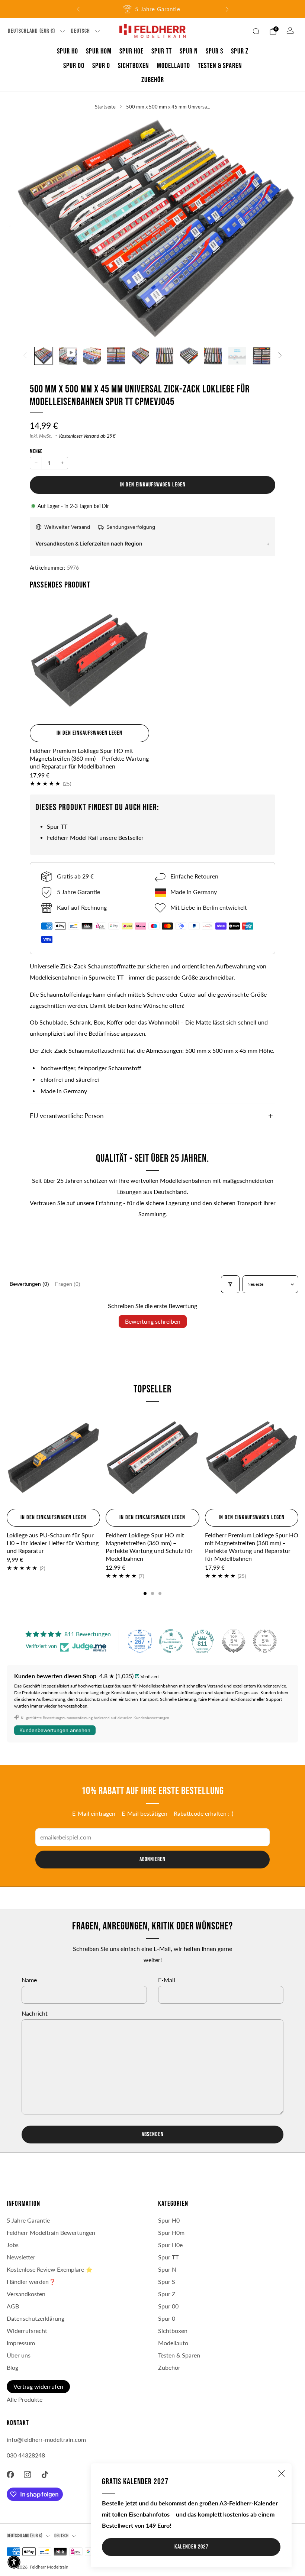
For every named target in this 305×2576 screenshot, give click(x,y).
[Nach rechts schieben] (280, 356)
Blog (12, 2368)
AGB (13, 2306)
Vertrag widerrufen (38, 2386)
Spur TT (162, 51)
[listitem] (153, 9)
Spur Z (240, 51)
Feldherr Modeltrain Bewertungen (51, 2233)
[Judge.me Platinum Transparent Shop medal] (171, 1641)
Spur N (189, 51)
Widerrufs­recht (27, 2331)
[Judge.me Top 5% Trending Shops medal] (265, 1641)
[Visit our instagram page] (28, 2474)
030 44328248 (26, 2455)
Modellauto (174, 66)
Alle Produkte (25, 2399)
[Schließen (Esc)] (282, 2473)
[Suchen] (256, 31)
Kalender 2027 (191, 2547)
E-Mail (167, 1980)
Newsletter (21, 2257)
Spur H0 (68, 51)
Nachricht (35, 2013)
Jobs (13, 2245)
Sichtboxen (134, 66)
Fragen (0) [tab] (68, 1284)
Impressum (21, 2343)
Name (29, 1980)
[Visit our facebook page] (10, 2474)
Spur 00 (74, 66)
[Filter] (230, 1284)
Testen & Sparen (220, 66)
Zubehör (153, 80)
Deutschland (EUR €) (31, 31)
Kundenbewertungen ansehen (55, 1730)
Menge (36, 451)
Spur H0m (99, 51)
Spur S (214, 51)
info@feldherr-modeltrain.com (46, 2440)
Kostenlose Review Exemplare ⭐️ (50, 2269)
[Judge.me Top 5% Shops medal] (234, 1641)
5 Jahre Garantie (28, 2220)
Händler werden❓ (31, 2282)
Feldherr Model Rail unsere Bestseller (95, 838)
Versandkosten (26, 2294)
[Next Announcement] (227, 9)
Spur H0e (131, 51)
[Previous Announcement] (78, 9)
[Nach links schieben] (25, 356)
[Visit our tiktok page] (45, 2474)
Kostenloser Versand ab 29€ (87, 436)
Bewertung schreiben (153, 1321)
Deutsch (81, 31)
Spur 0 (101, 66)
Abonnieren (152, 1859)
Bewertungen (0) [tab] (29, 1284)
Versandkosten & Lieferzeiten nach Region (89, 543)
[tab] (145, 1593)
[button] (14, 2562)
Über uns (19, 2355)
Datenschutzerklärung (36, 2318)
